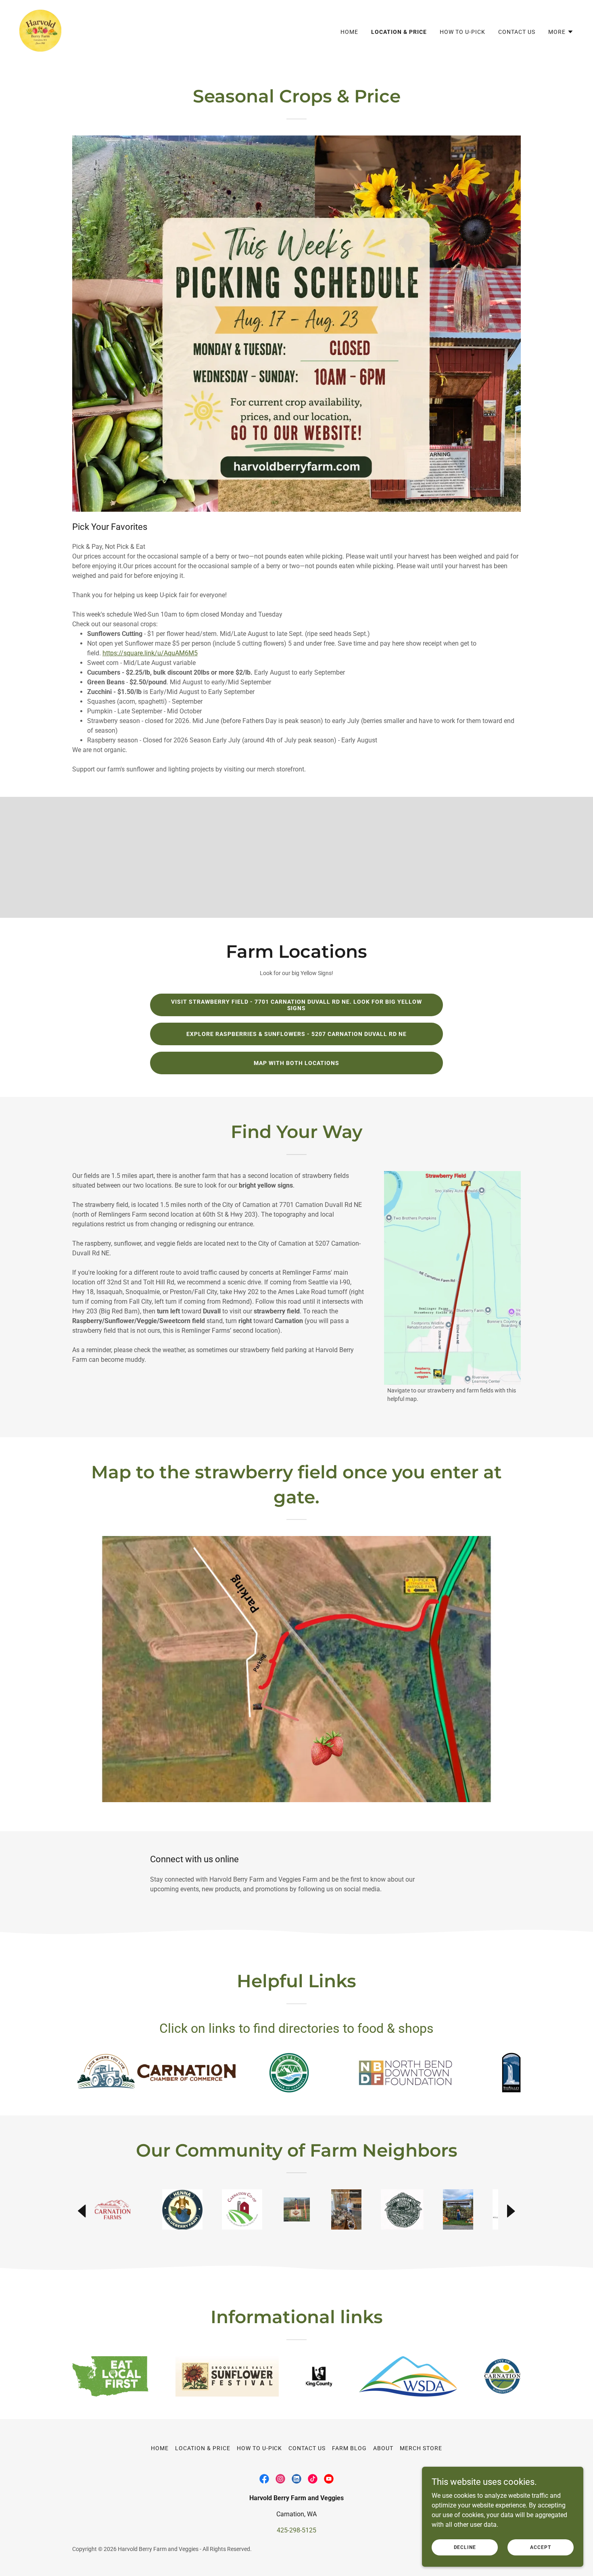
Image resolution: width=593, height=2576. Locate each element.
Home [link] (349, 32)
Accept (540, 2547)
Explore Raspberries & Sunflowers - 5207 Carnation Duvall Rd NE (296, 1034)
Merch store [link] (421, 2448)
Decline (465, 2547)
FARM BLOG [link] (349, 2448)
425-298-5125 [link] (296, 2530)
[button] (561, 32)
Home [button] (160, 2448)
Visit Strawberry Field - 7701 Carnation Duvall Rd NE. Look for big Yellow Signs (296, 1005)
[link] (40, 30)
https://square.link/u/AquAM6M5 (150, 653)
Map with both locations (296, 1063)
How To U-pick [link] (462, 32)
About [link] (383, 2448)
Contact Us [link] (517, 32)
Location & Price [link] (399, 32)
